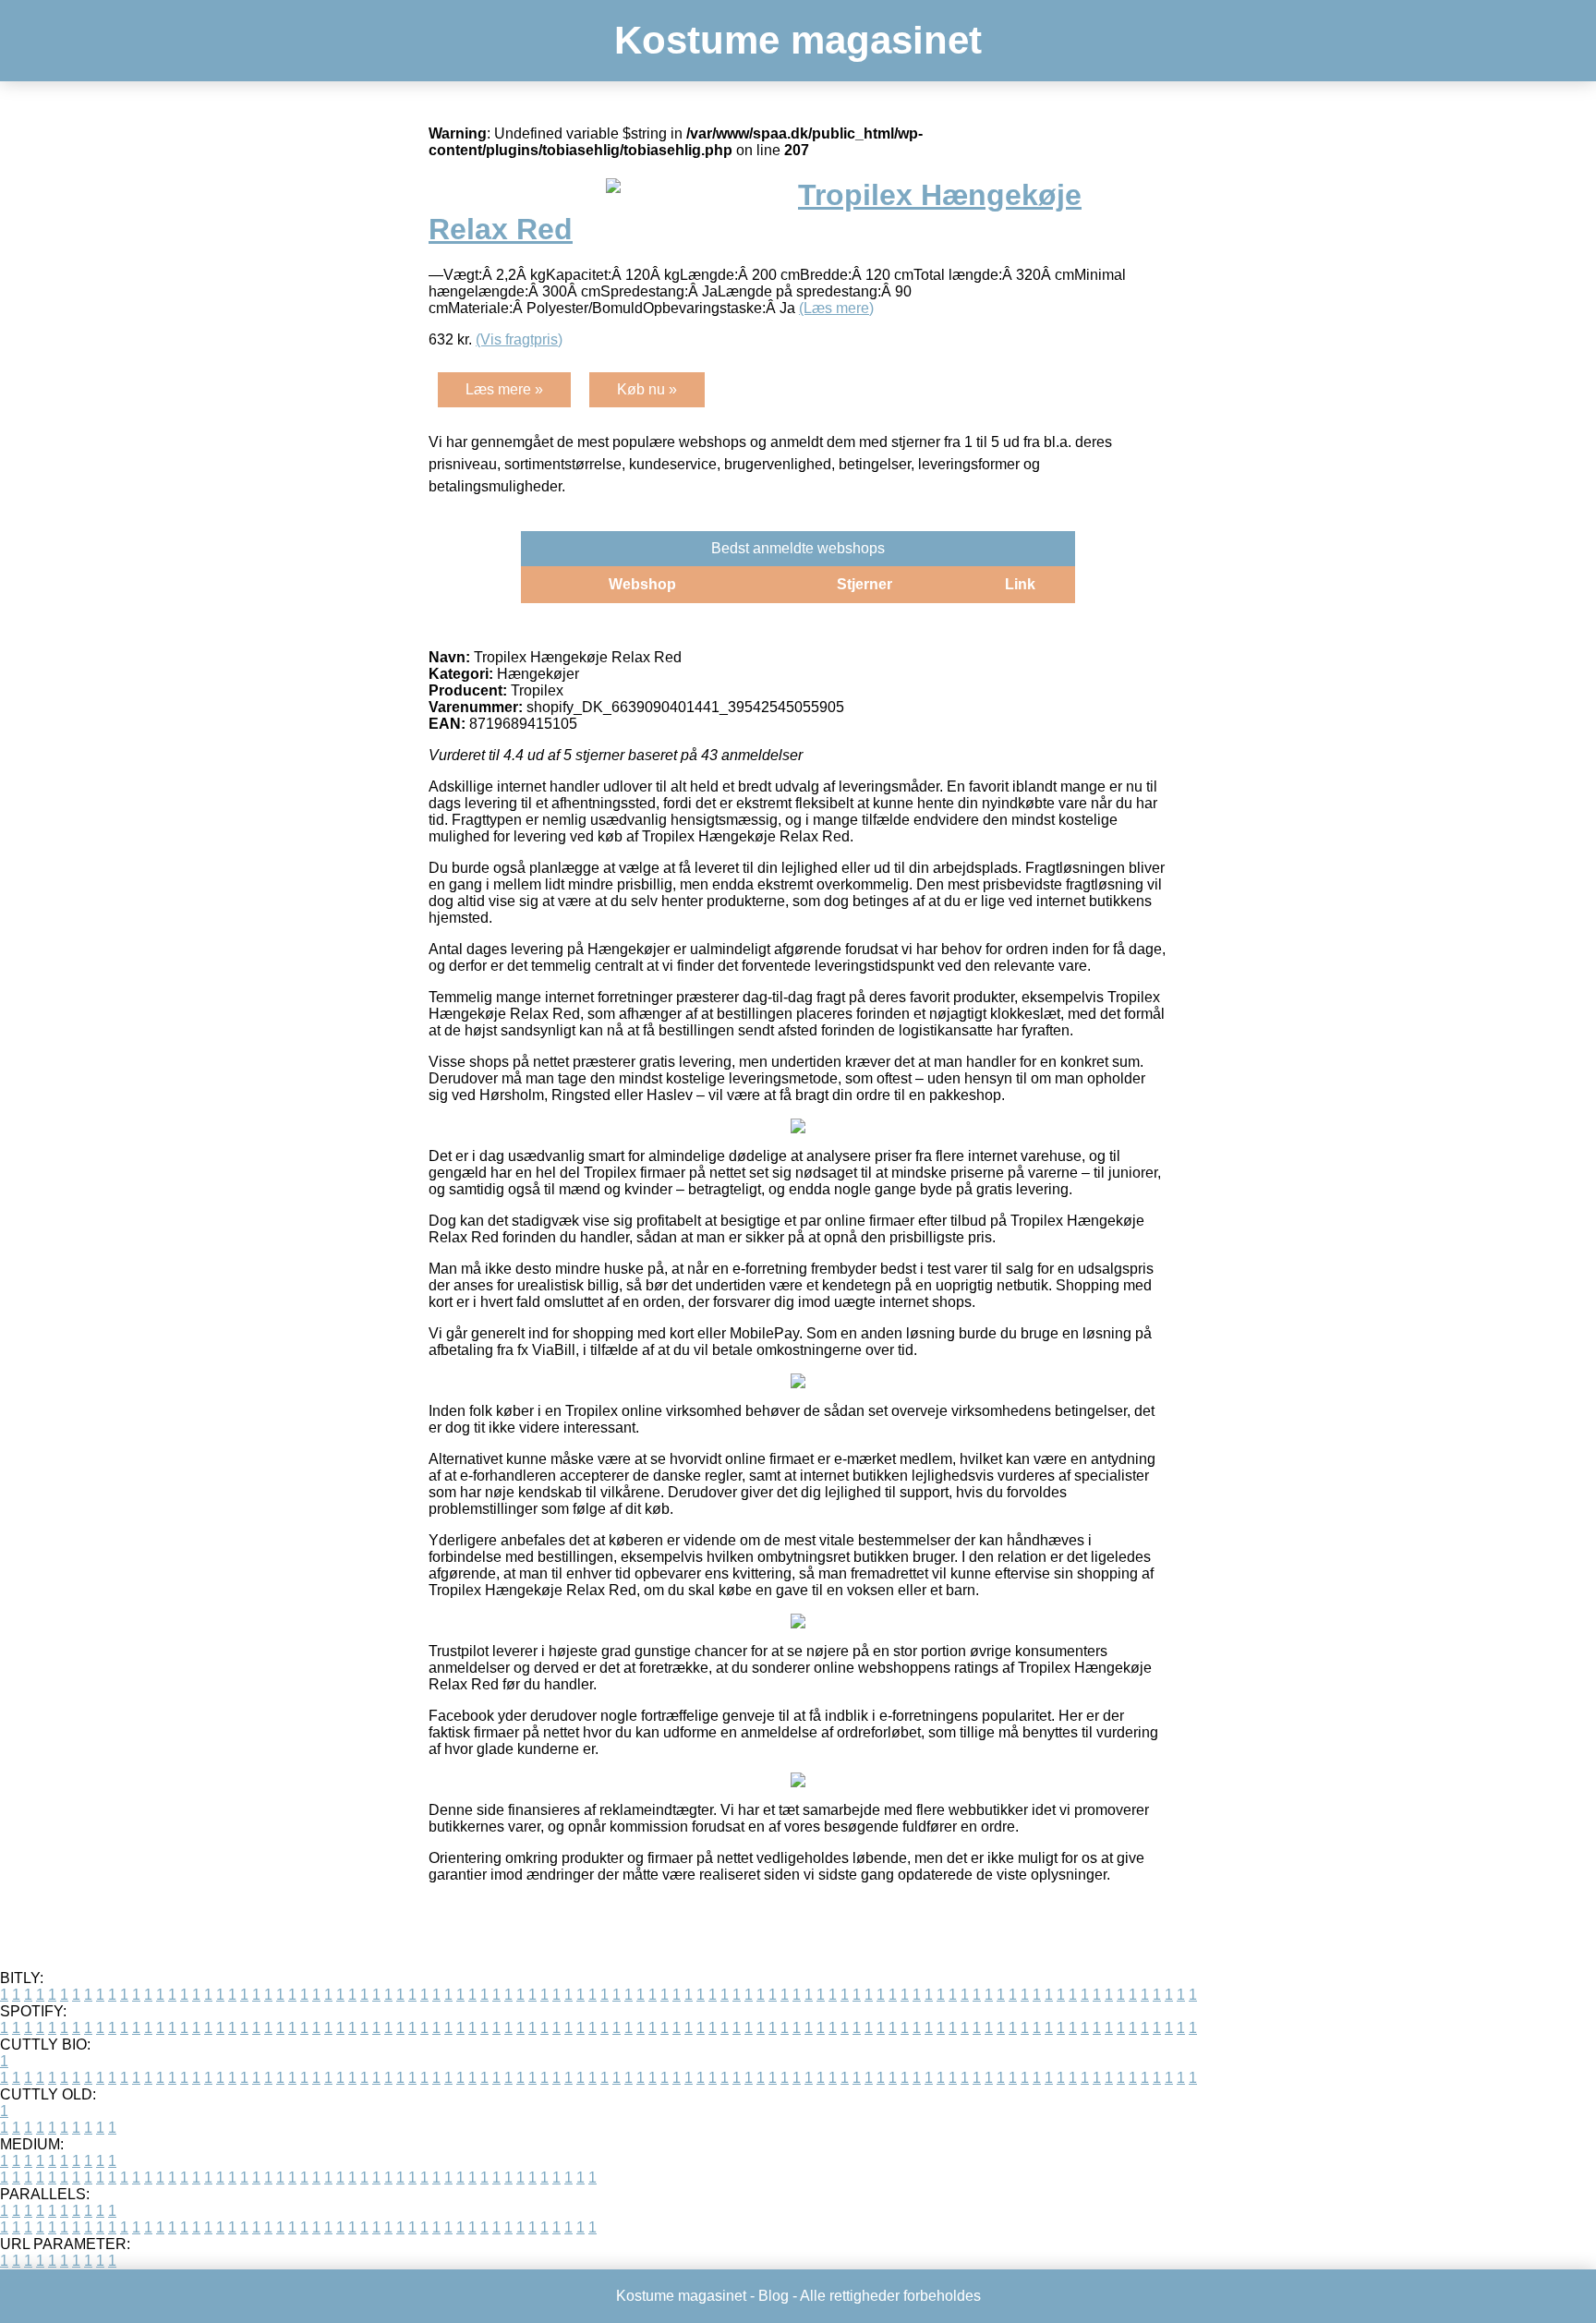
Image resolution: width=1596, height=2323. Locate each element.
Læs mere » (504, 389)
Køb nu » (647, 389)
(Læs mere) (836, 308)
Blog (774, 2296)
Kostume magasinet (798, 40)
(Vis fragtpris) (519, 339)
